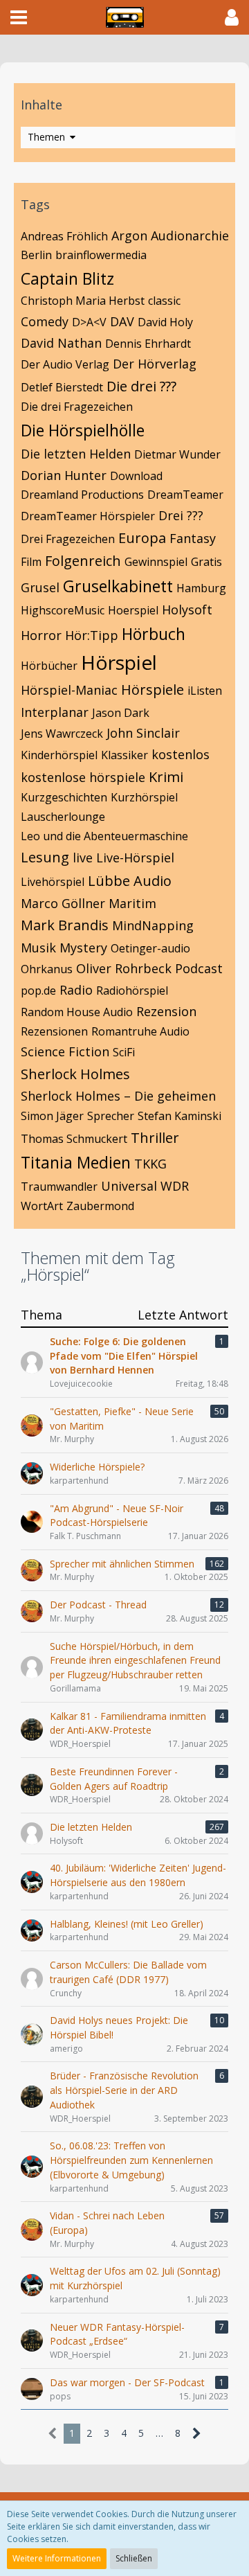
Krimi (166, 777)
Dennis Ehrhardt (148, 344)
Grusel (40, 587)
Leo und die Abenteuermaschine (104, 836)
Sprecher (111, 1116)
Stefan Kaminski (179, 1116)
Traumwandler (59, 1187)
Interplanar (55, 712)
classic (164, 301)
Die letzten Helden (76, 454)
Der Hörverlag (155, 364)
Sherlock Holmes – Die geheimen (118, 1096)
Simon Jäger (52, 1116)
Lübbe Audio (130, 881)
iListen (205, 691)
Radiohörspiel (132, 991)
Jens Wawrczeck (62, 734)
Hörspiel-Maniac (69, 690)
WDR (175, 1186)
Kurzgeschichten (64, 797)
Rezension (166, 1011)
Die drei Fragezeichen (77, 407)
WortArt (42, 1206)
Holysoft (187, 610)
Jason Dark (121, 713)
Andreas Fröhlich (64, 236)
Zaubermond (100, 1206)
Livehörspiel (53, 882)
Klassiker (124, 755)
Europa (142, 538)
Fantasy (193, 538)
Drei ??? (181, 515)
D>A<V (89, 322)
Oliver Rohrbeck (124, 968)
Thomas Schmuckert (74, 1139)
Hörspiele (153, 690)
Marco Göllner (63, 903)
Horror (41, 635)
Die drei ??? (141, 386)
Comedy (45, 321)
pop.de (38, 991)
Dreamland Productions (82, 495)
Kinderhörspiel (59, 755)
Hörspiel (119, 662)
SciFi (124, 1052)
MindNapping (153, 925)
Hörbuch (154, 634)
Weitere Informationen (57, 2558)
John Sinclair (143, 733)
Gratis (206, 562)
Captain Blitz (67, 278)
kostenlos (181, 754)
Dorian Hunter (64, 475)
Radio (76, 990)
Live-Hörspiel (135, 858)
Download (136, 476)
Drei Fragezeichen (68, 539)
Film (31, 562)
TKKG (150, 1164)
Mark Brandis (65, 925)
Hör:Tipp (92, 635)
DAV (122, 321)
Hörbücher (49, 666)
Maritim (132, 903)
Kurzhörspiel (144, 797)
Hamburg (201, 588)
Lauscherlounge (63, 817)
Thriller (155, 1138)
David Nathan (61, 343)
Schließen (134, 2558)
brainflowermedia (101, 255)
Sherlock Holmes (75, 1074)
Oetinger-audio (150, 948)
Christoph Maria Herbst (83, 301)
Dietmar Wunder (177, 454)
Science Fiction (65, 1051)
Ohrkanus (47, 969)
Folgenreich (83, 561)
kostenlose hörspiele (83, 777)
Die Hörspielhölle (83, 430)
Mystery (83, 948)
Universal (129, 1186)
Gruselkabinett (118, 586)
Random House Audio (77, 1012)
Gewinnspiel (156, 562)
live (83, 858)
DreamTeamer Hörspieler (88, 516)
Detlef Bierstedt (62, 387)
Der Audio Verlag (65, 364)
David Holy (165, 322)
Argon (129, 236)
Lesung (45, 857)
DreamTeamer (185, 495)
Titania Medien (76, 1162)
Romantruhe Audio (140, 1031)
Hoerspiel (133, 610)
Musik (38, 948)
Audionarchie (190, 236)
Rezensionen (54, 1031)
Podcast (199, 968)
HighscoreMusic (63, 610)
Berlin (36, 255)
